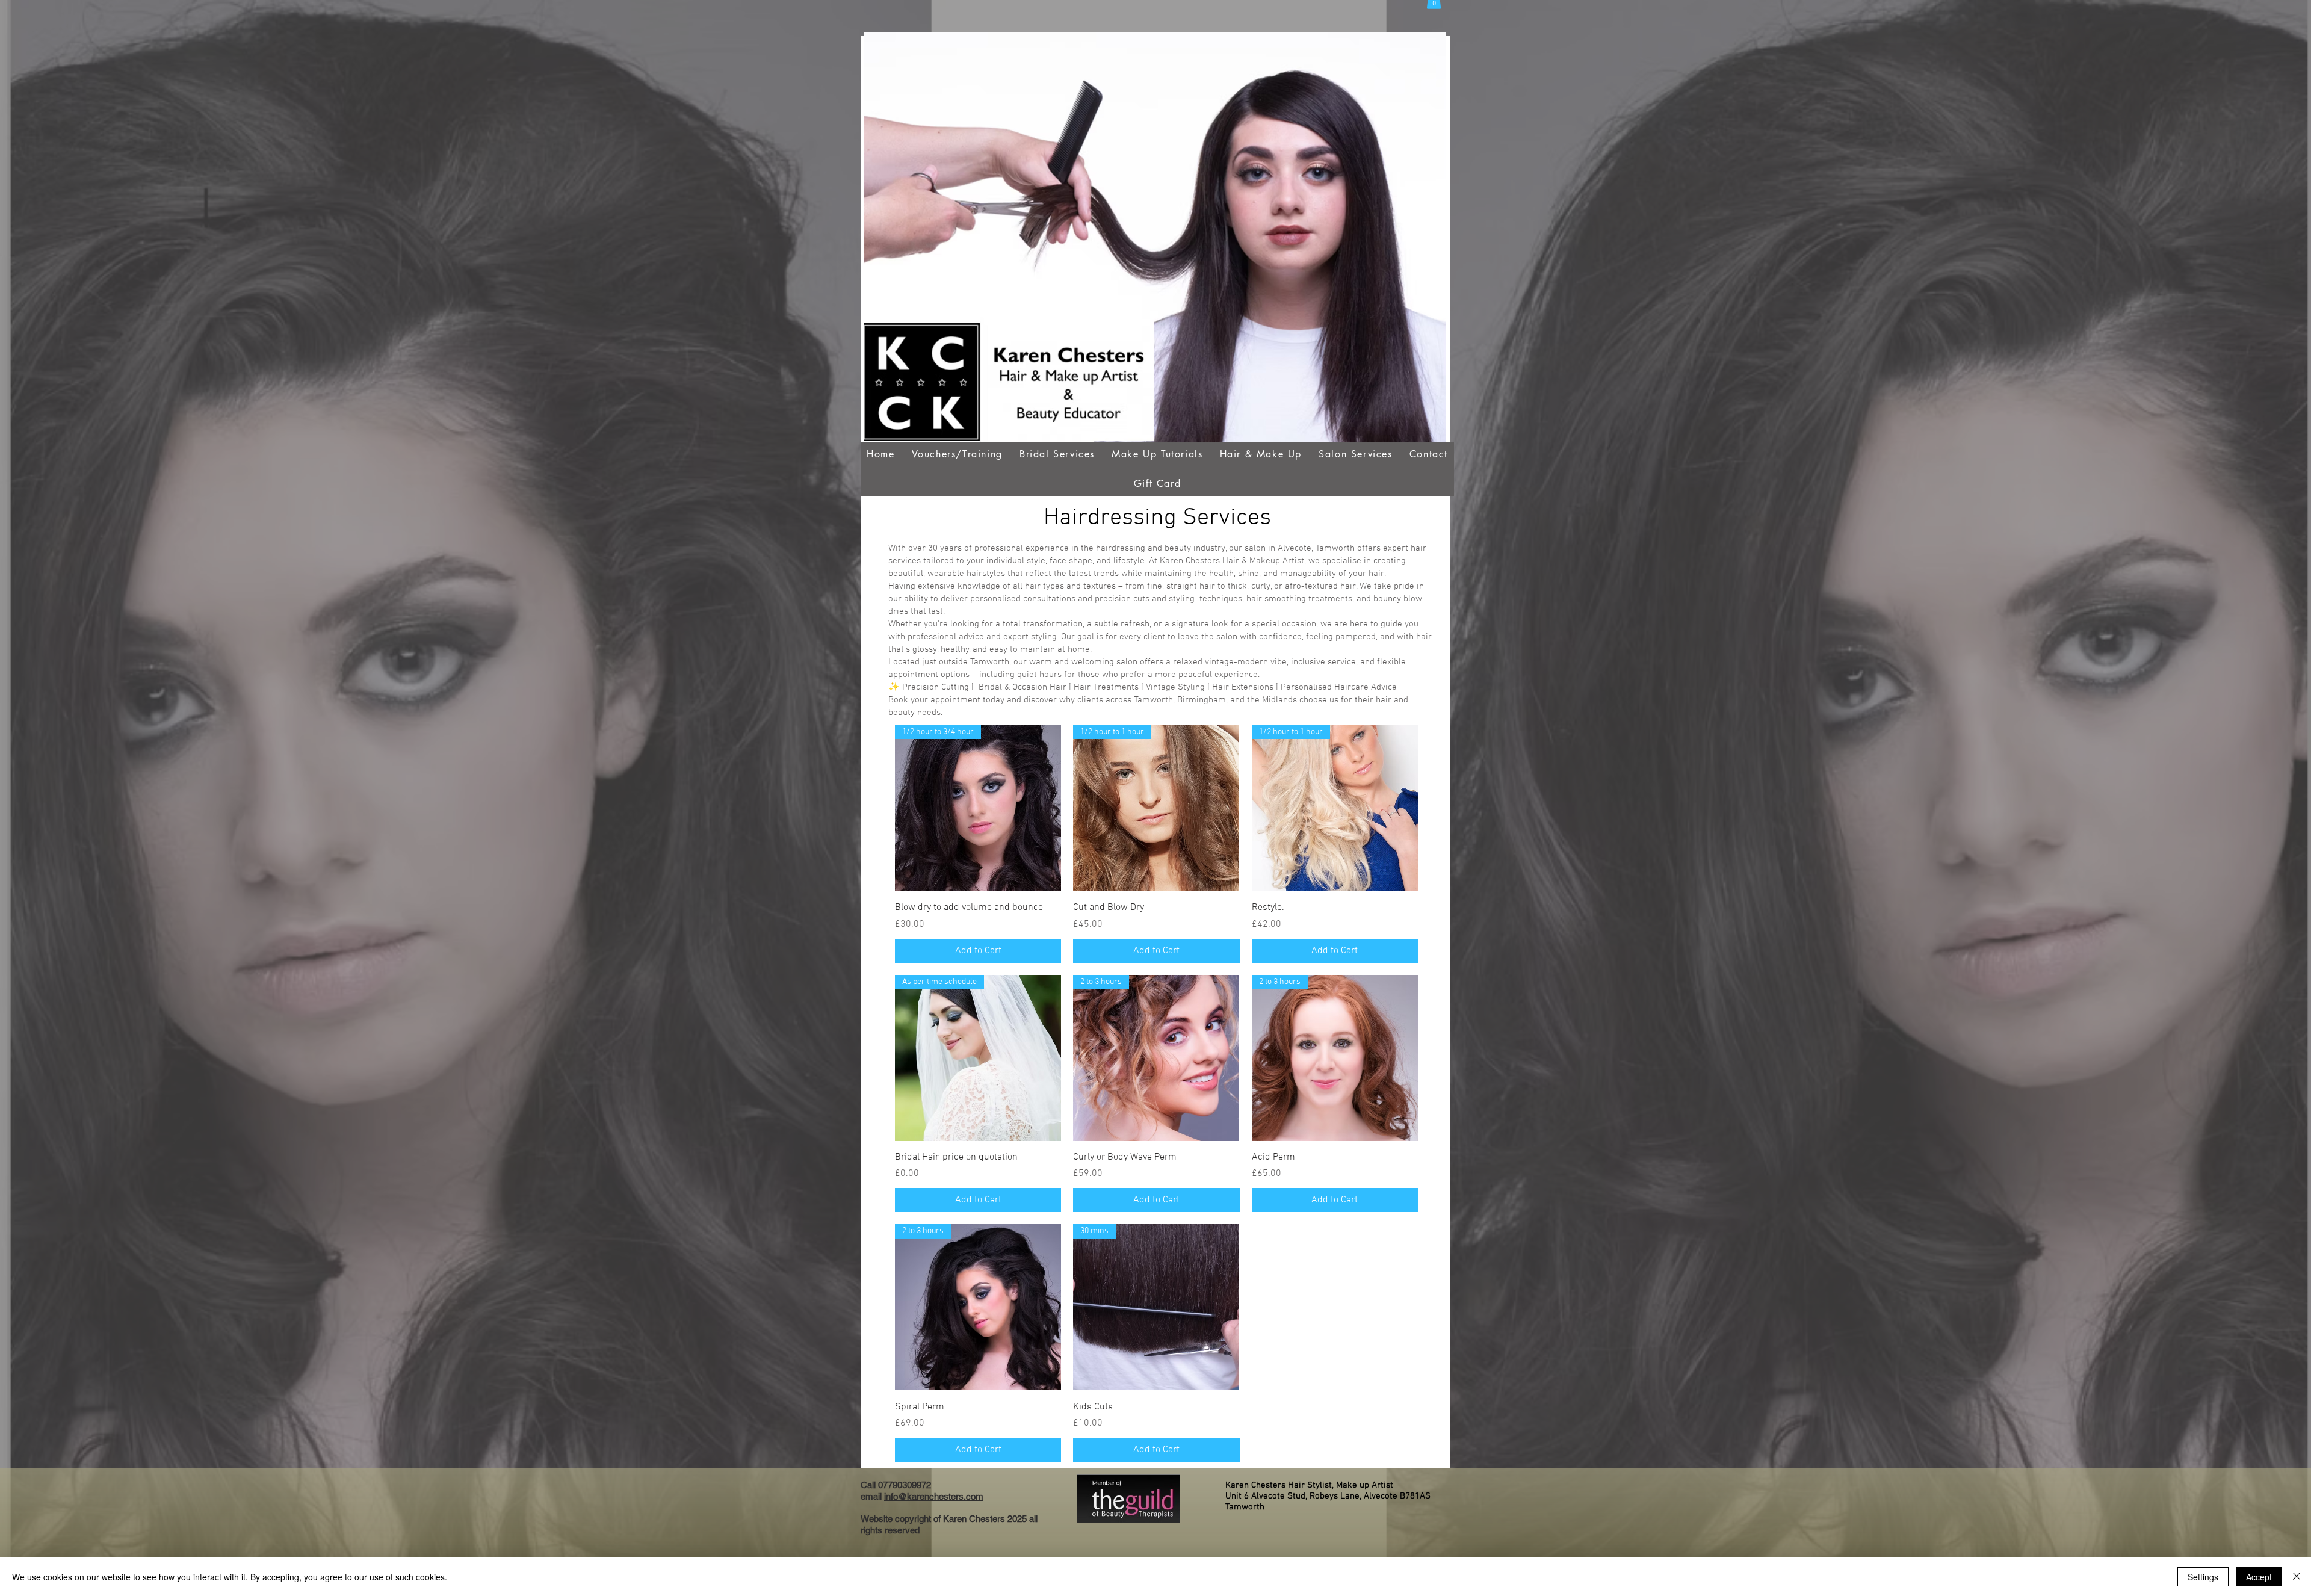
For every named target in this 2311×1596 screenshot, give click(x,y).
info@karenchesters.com (934, 1496)
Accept (2259, 1577)
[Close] (2297, 1577)
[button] (957, 454)
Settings (2203, 1577)
